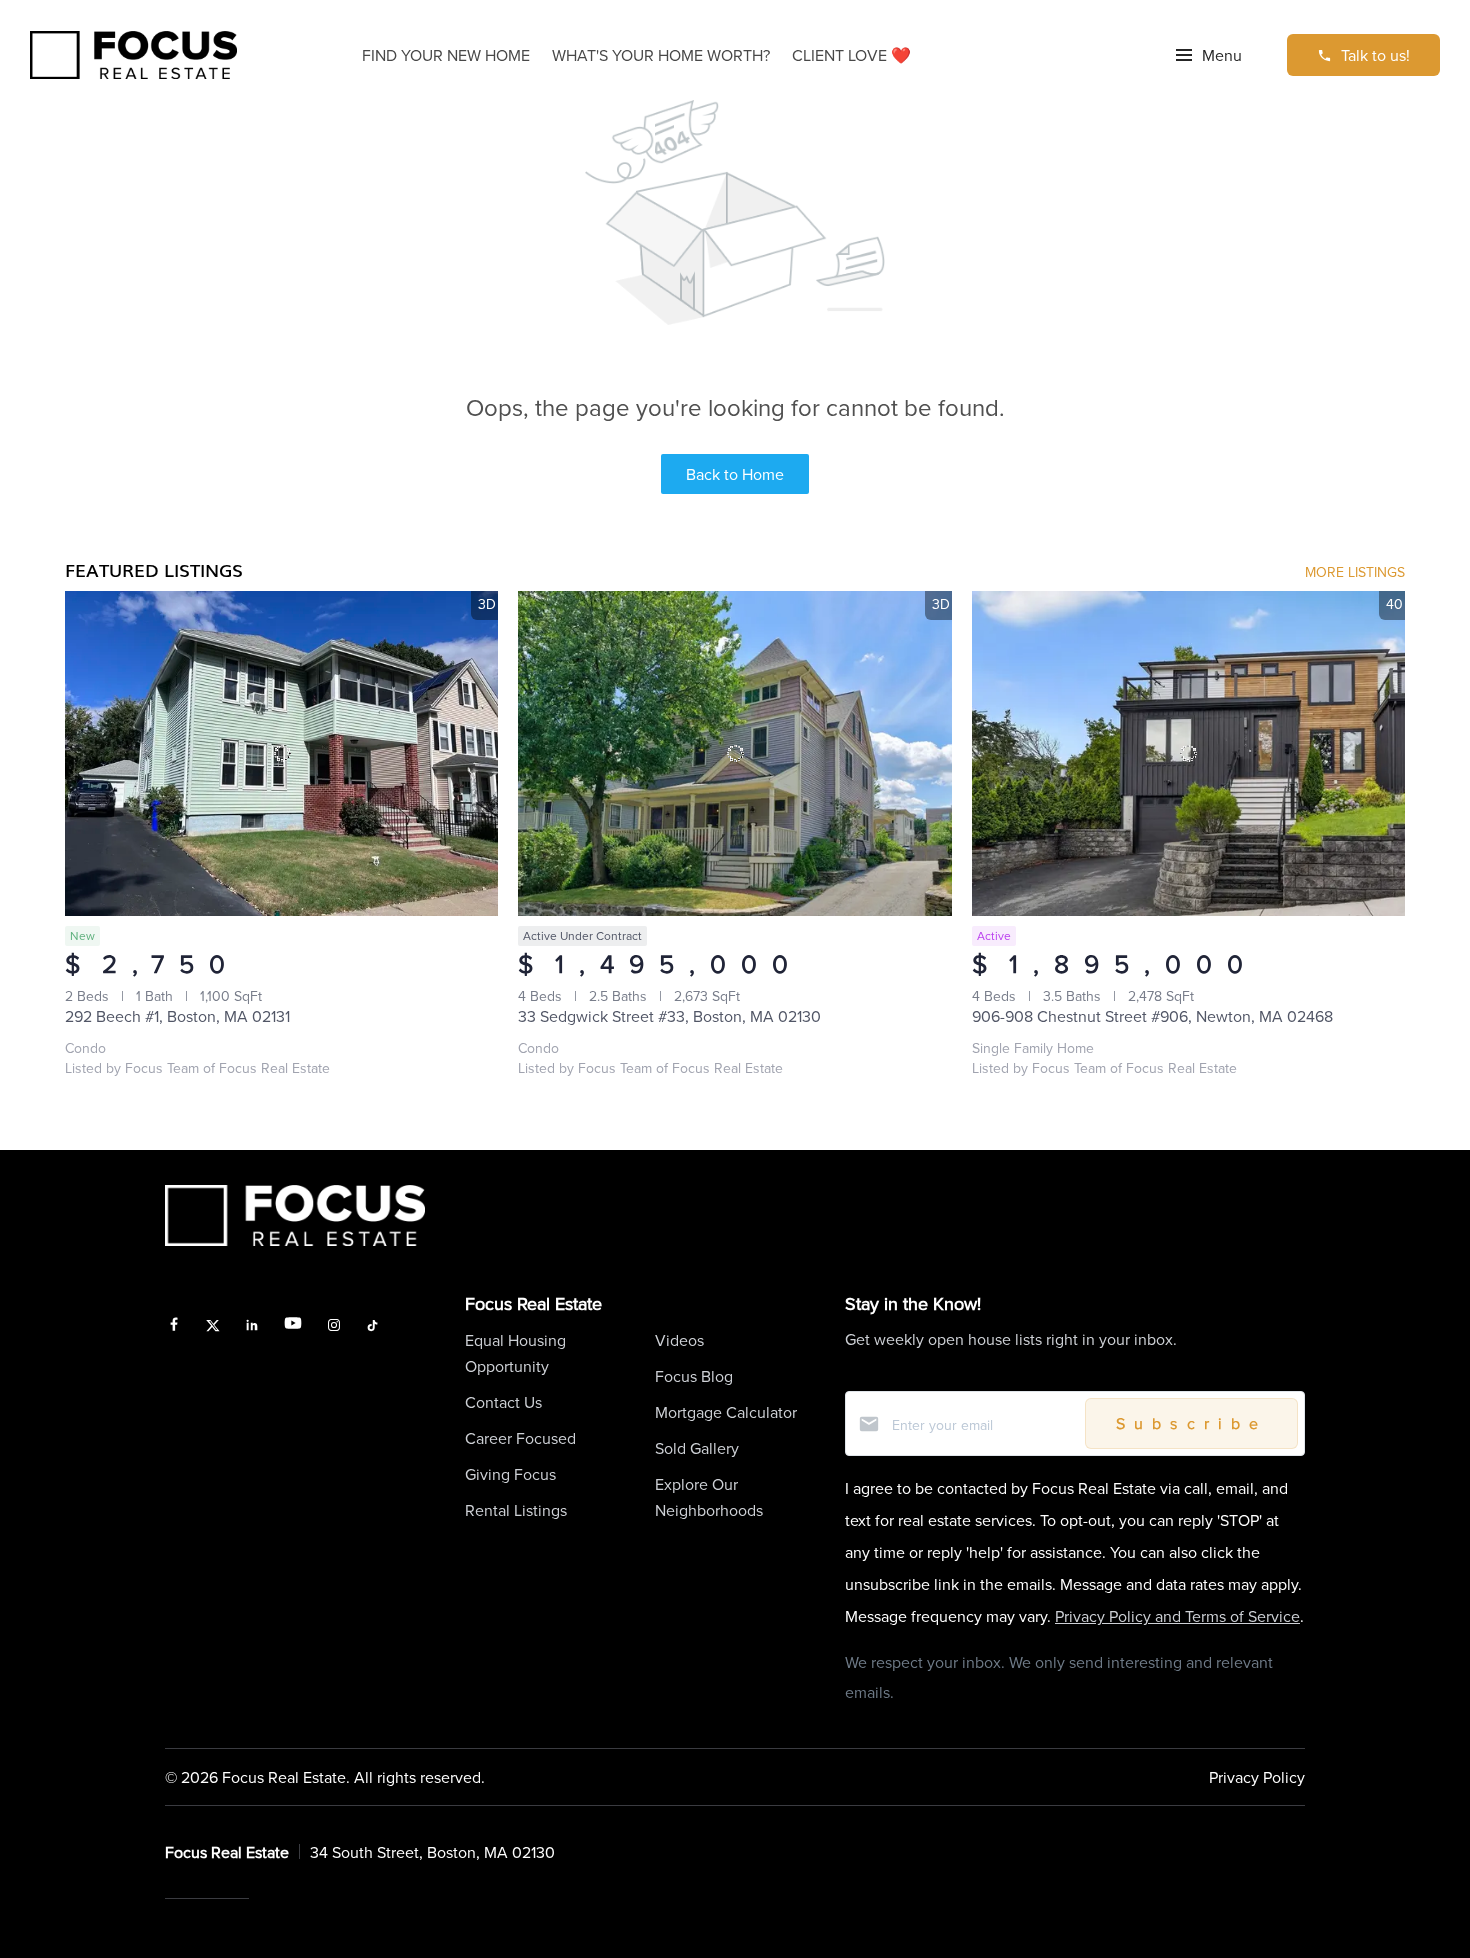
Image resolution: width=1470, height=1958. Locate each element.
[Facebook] (174, 1326)
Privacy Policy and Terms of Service (1177, 1616)
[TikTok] (372, 1326)
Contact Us (503, 1402)
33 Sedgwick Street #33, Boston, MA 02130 (669, 1016)
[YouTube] (293, 1326)
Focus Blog (694, 1376)
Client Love (851, 55)
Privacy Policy (1257, 1777)
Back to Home (735, 474)
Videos (679, 1340)
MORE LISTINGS (1355, 572)
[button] (1209, 55)
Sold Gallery (697, 1448)
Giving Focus (510, 1474)
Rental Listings (516, 1510)
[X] (213, 1326)
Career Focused (520, 1438)
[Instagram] (334, 1326)
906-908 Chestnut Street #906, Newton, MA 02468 (1152, 1016)
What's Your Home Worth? (661, 55)
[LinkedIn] (252, 1326)
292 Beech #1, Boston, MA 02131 (177, 1016)
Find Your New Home (446, 55)
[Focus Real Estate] (133, 55)
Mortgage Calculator (726, 1412)
